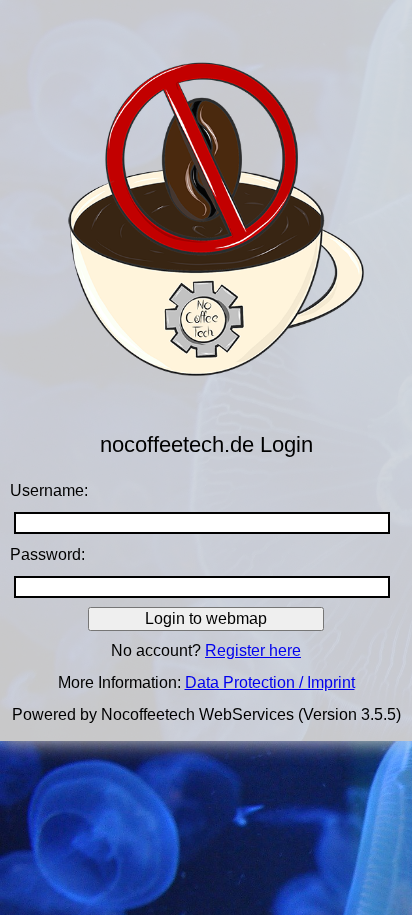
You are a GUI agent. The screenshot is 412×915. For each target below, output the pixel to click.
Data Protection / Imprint (270, 682)
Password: (47, 554)
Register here (253, 650)
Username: (49, 490)
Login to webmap (206, 618)
